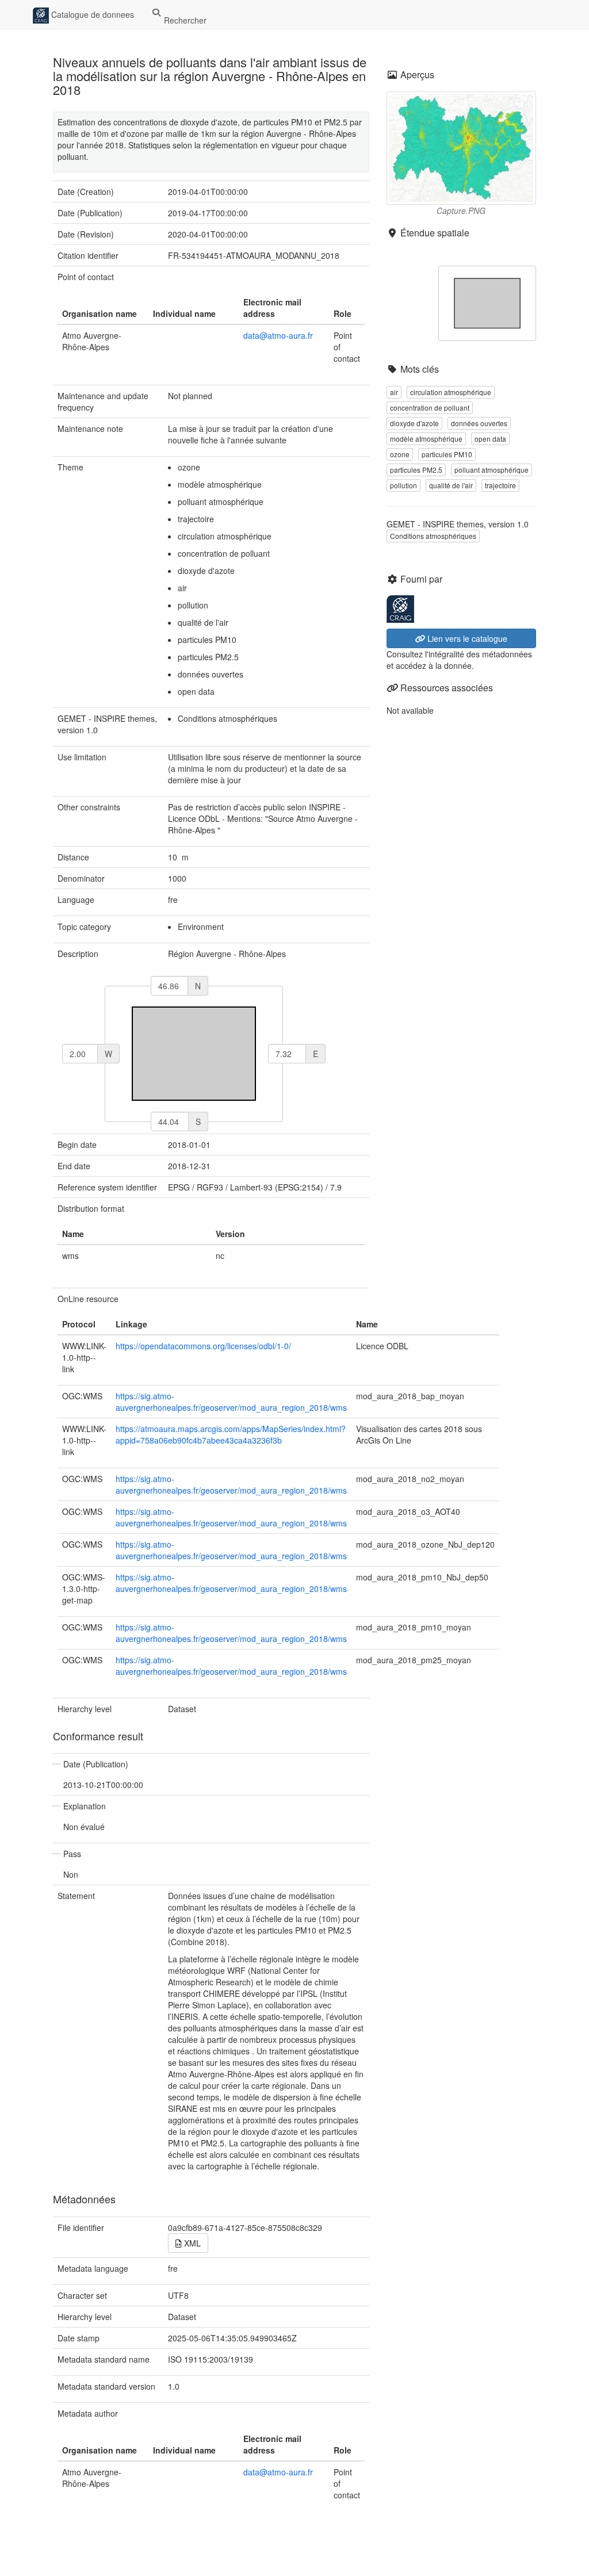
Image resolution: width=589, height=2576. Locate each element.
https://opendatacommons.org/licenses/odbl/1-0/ (203, 1346)
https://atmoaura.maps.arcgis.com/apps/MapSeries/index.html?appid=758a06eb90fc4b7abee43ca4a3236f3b (231, 1434)
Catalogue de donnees (91, 14)
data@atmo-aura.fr (278, 335)
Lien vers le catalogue (466, 638)
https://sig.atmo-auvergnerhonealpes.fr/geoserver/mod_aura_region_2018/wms (231, 1402)
